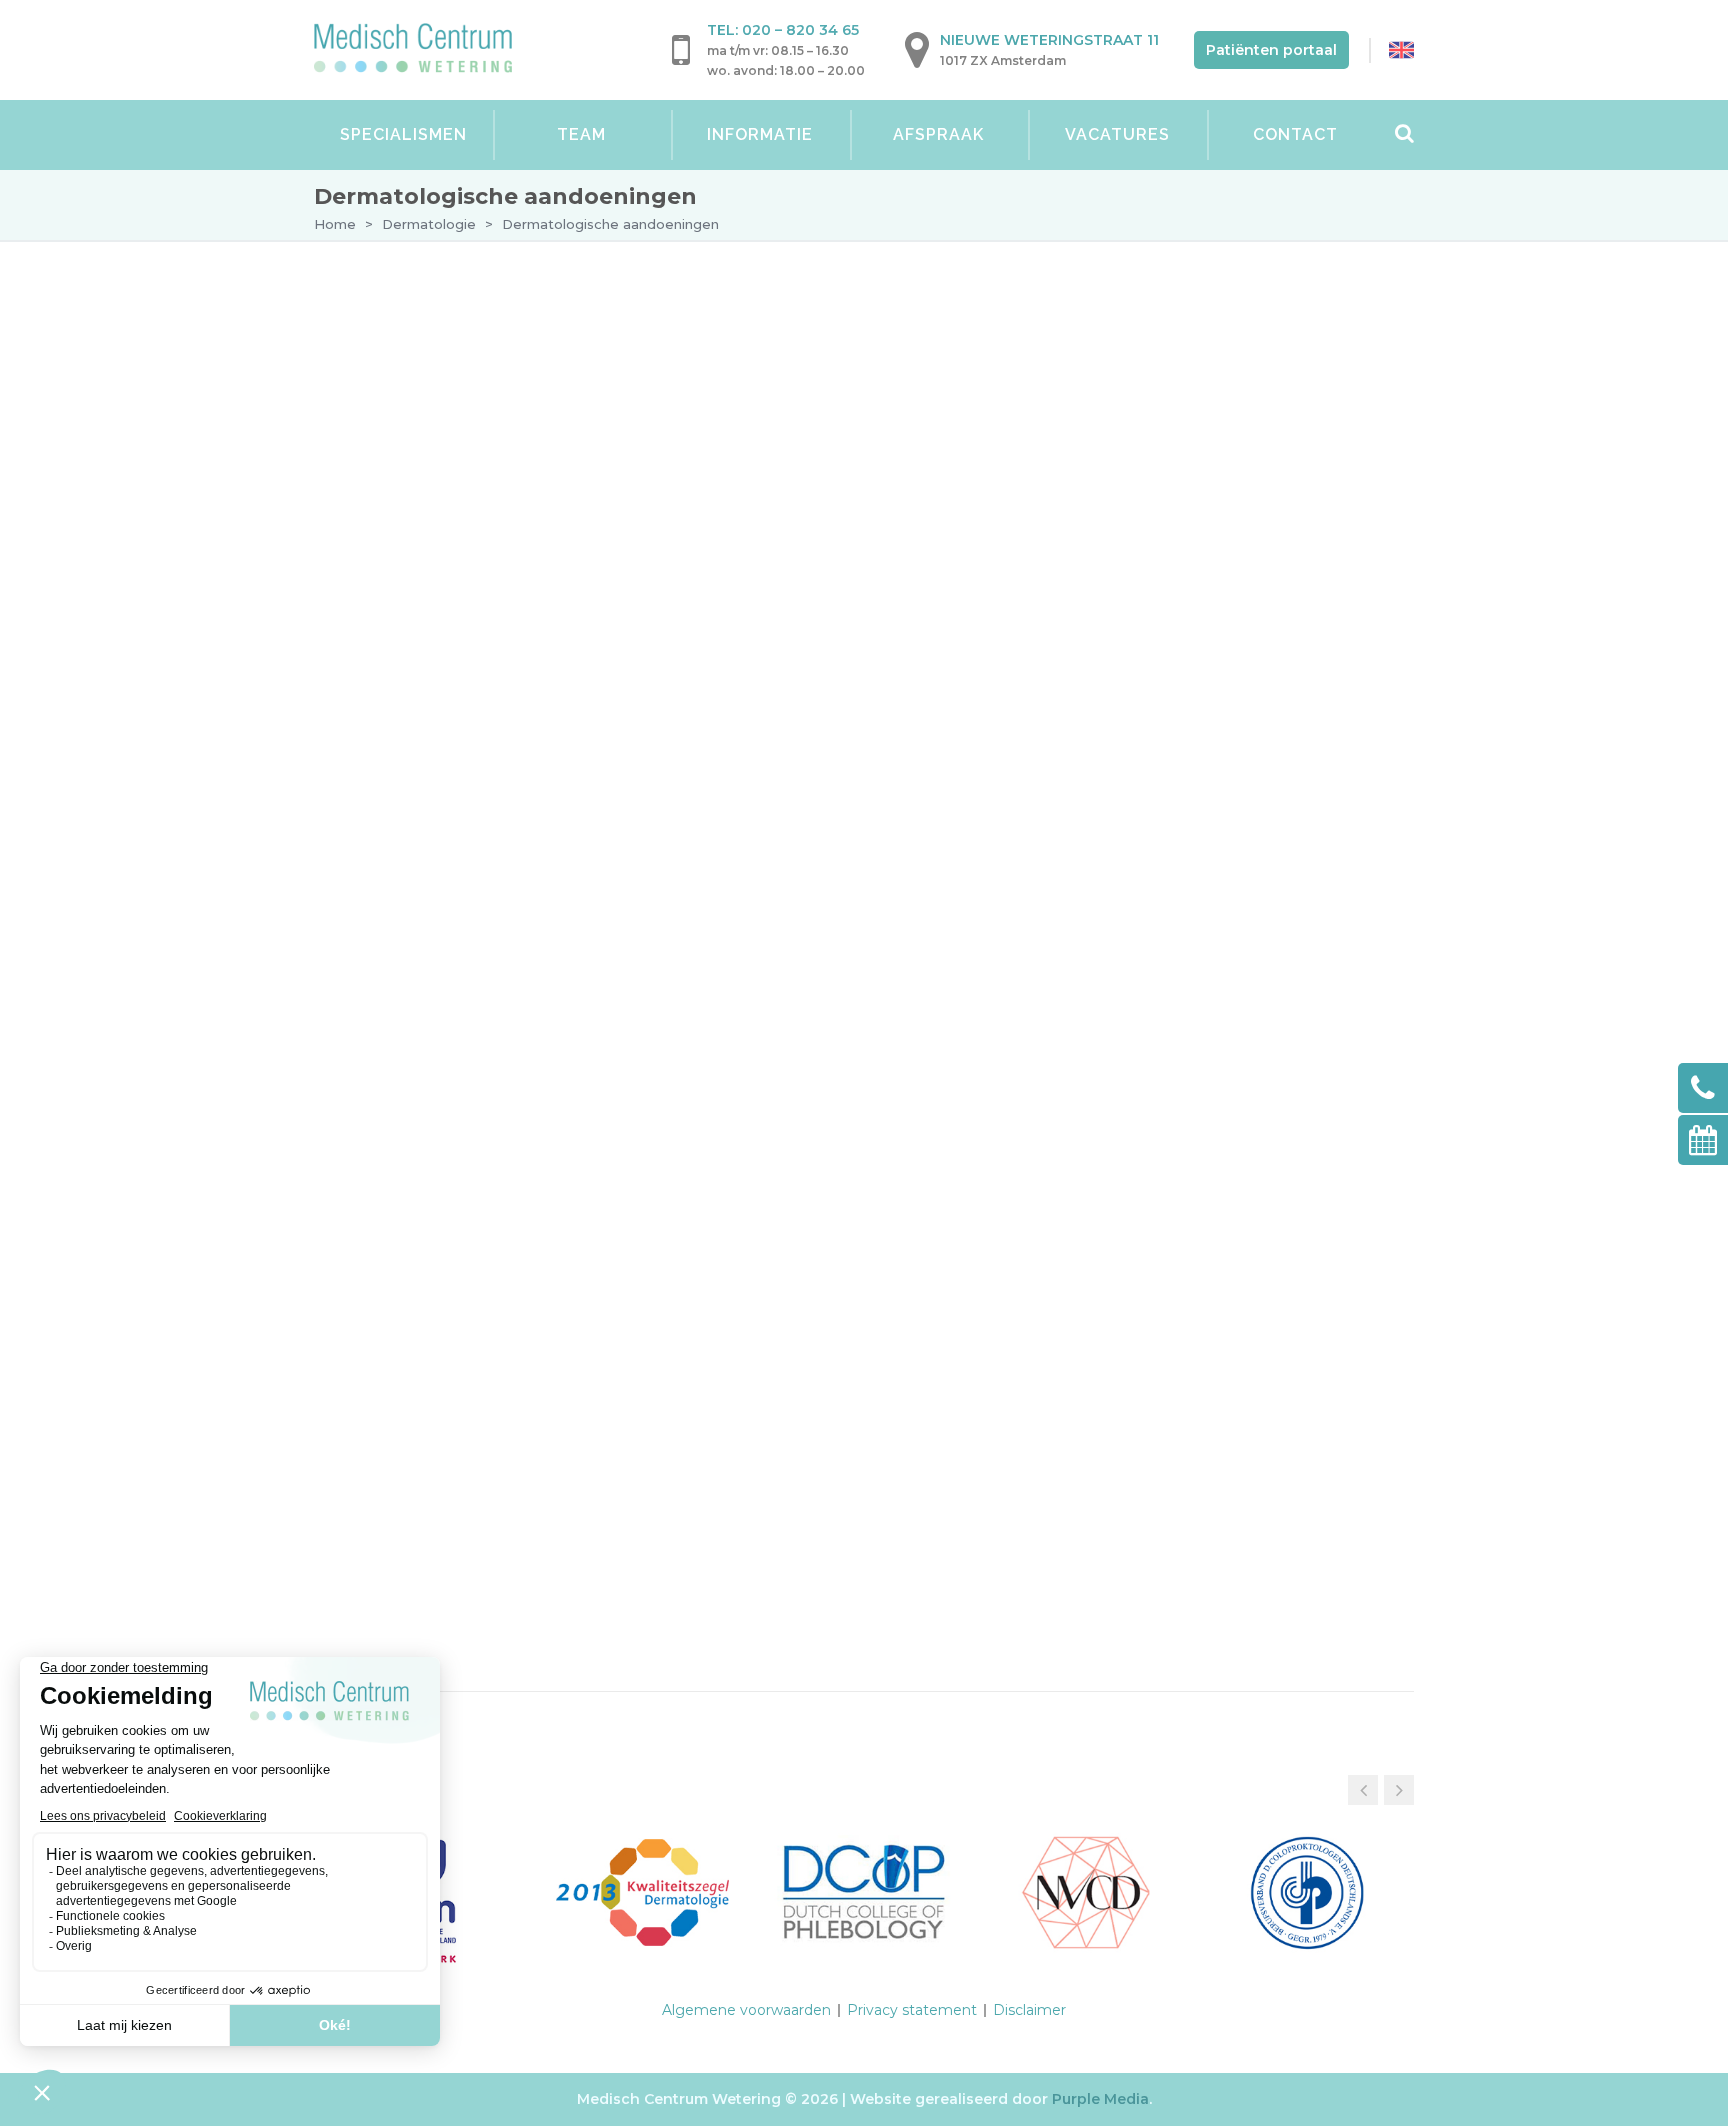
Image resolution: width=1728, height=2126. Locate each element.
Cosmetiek (382, 1020)
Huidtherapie (394, 982)
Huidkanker (440, 699)
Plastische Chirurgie (426, 1058)
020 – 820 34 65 (800, 30)
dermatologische (1159, 386)
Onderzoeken (420, 432)
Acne (417, 563)
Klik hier (472, 1489)
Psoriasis (431, 631)
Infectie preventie (435, 782)
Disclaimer (1029, 2010)
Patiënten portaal (1271, 50)
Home (335, 224)
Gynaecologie (397, 868)
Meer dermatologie (468, 733)
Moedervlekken (454, 665)
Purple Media (1100, 2099)
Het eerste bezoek (437, 392)
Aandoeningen (434, 514)
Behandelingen (426, 471)
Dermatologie (429, 224)
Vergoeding (412, 822)
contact (1108, 502)
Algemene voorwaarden (746, 2010)
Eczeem (427, 597)
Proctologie (393, 944)
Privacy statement (912, 2010)
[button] (1399, 1790)
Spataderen (388, 906)
